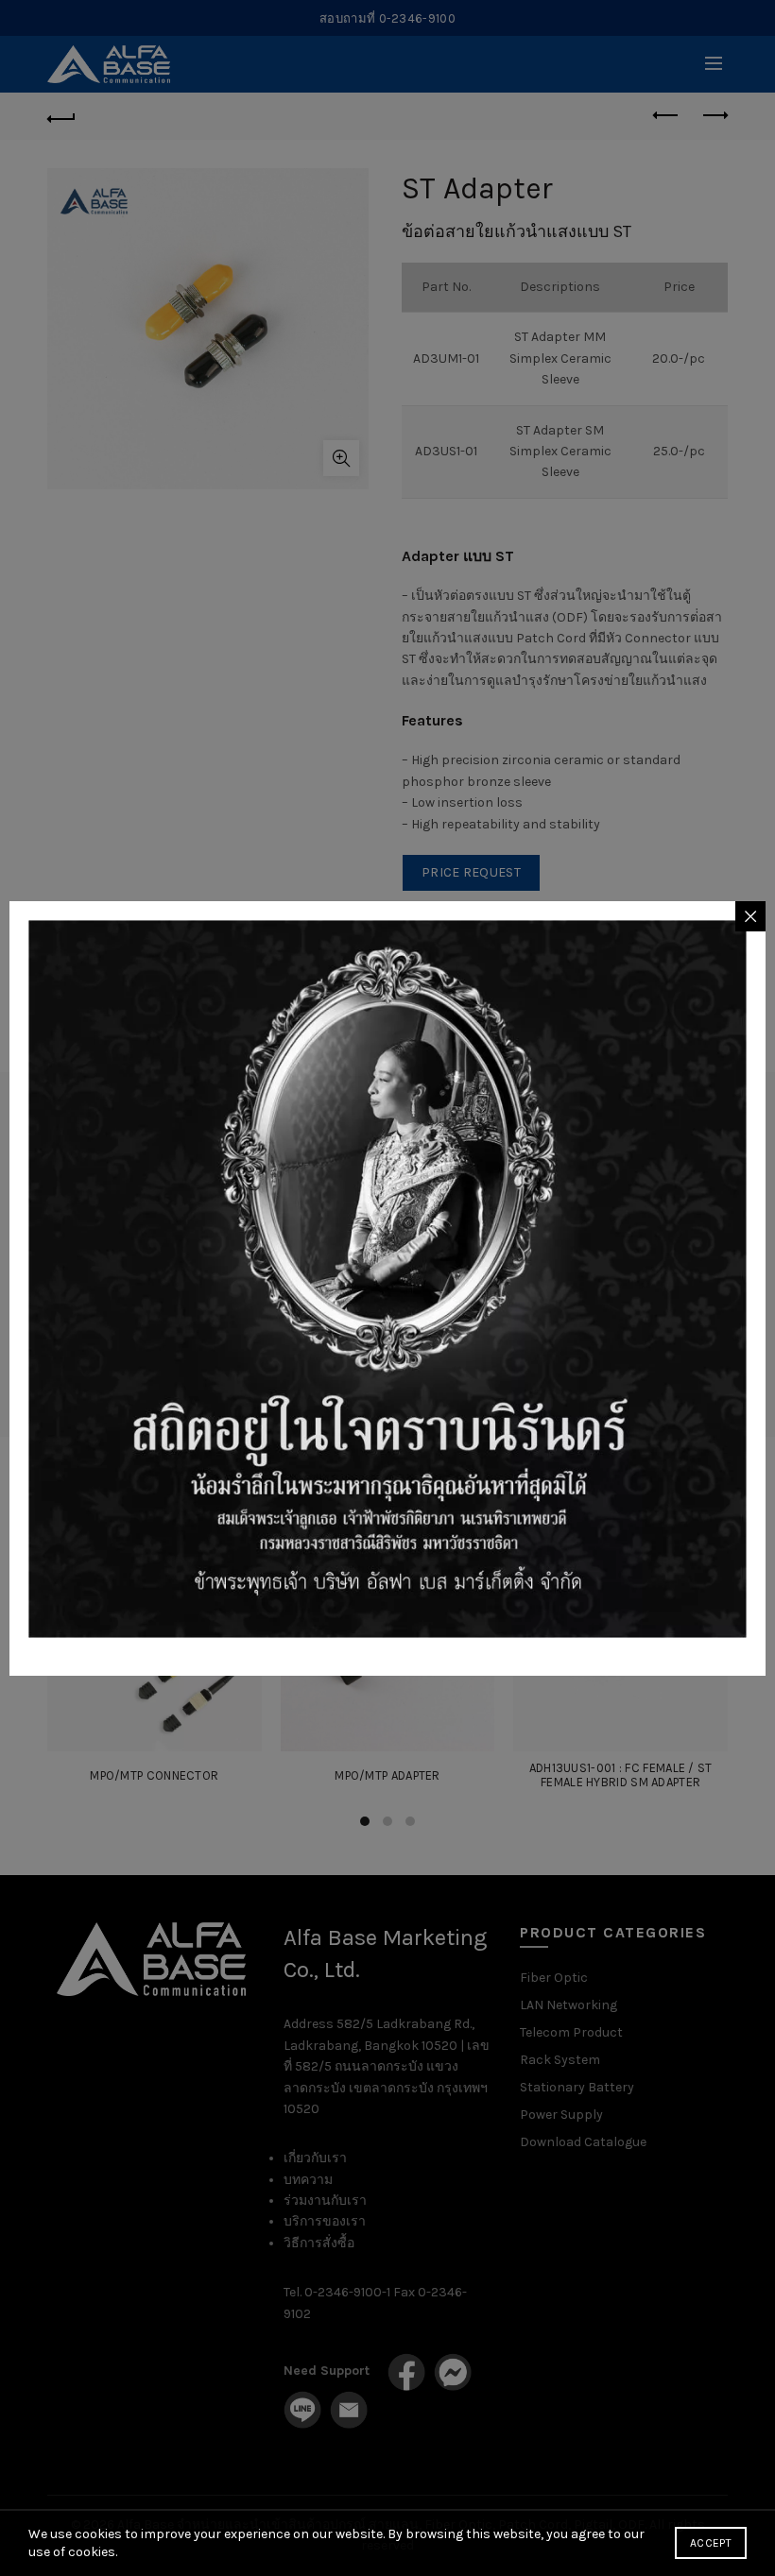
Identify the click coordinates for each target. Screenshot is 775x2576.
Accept (711, 2543)
